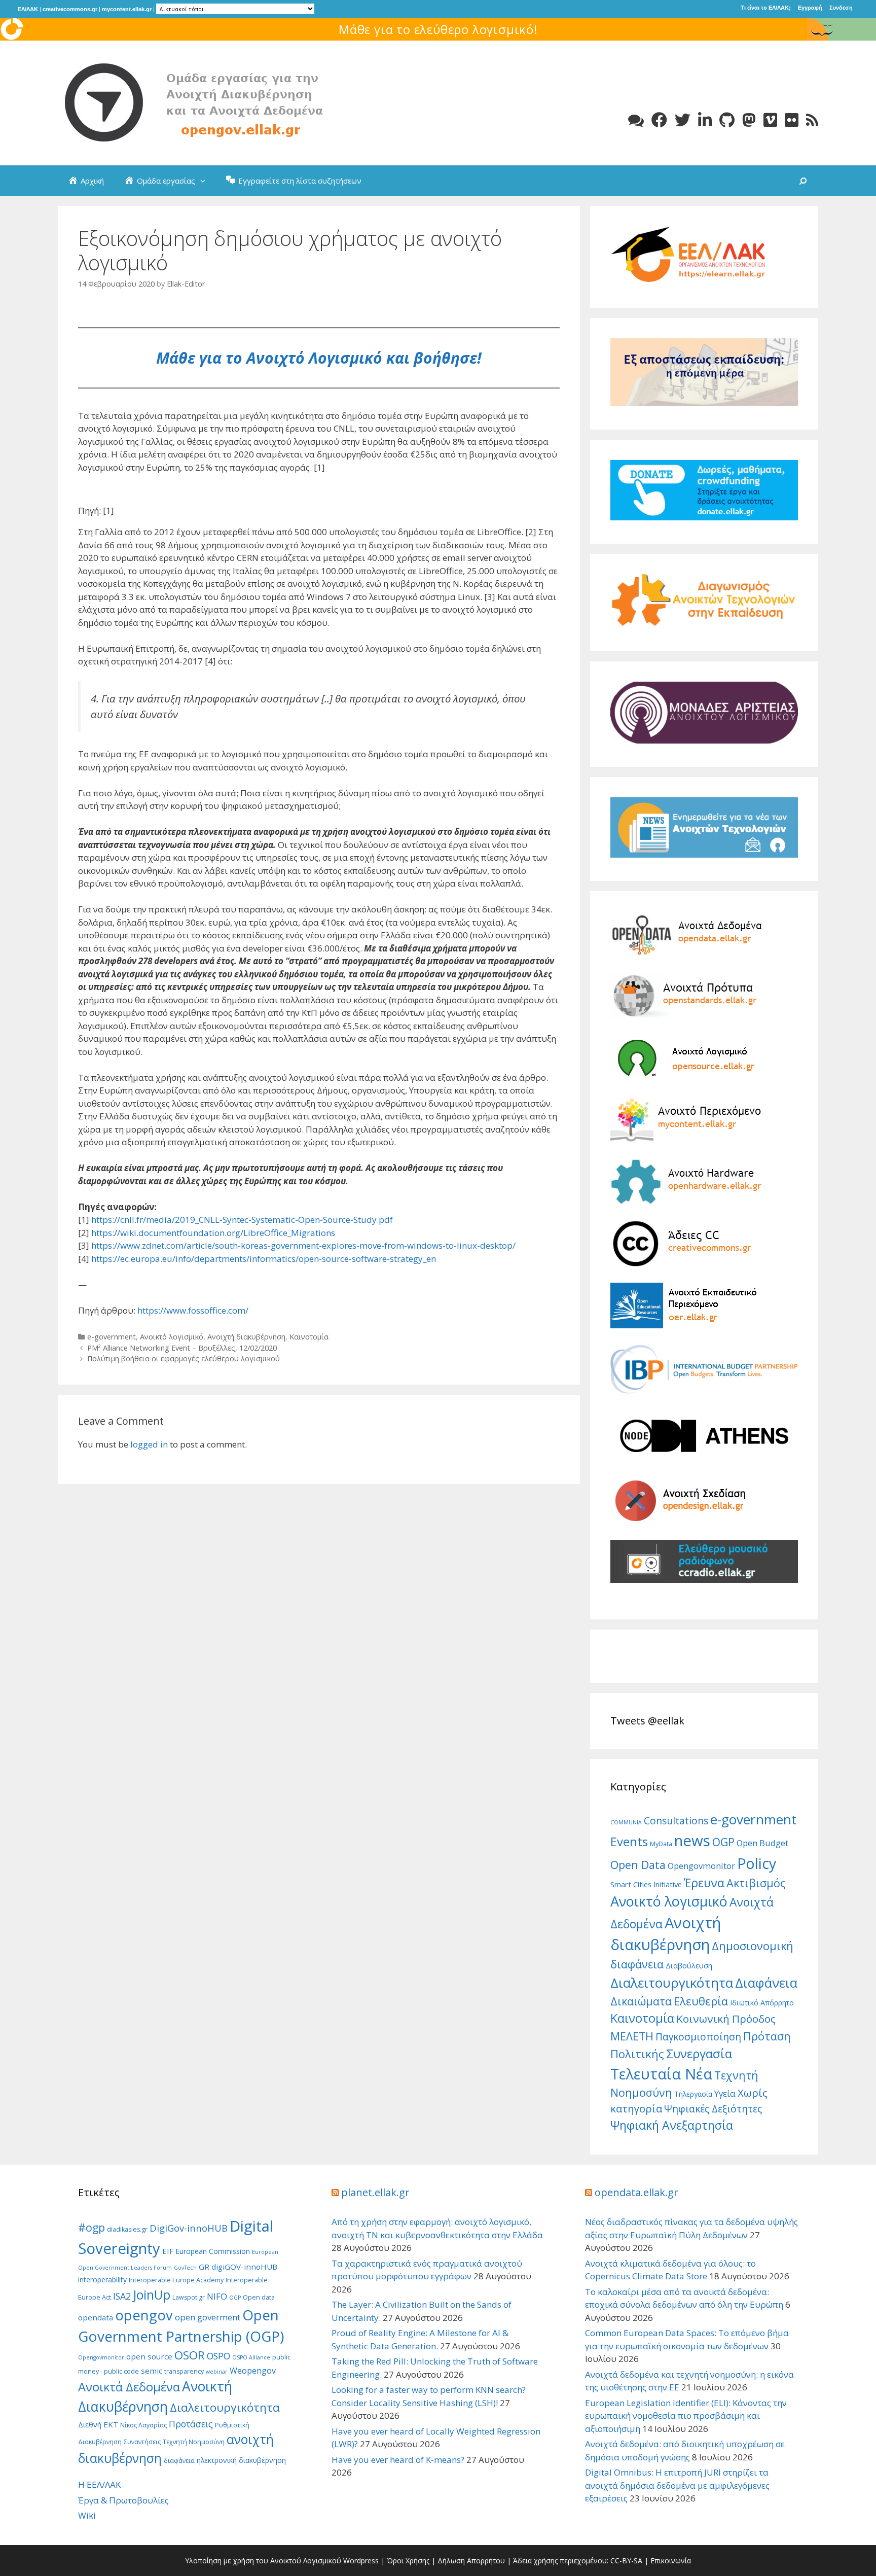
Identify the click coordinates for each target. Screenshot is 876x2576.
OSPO (218, 2356)
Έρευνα (704, 1883)
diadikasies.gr (127, 2229)
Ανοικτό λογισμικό (172, 1337)
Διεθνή (90, 2425)
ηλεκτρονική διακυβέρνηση (241, 2460)
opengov (144, 2315)
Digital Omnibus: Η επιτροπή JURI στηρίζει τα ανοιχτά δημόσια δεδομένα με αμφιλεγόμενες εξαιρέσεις (677, 2485)
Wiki (87, 2515)
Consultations (676, 1821)
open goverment (208, 2317)
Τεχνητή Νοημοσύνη (194, 2442)
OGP (723, 1842)
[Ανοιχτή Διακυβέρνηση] (210, 102)
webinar (217, 2372)
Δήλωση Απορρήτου (471, 2561)
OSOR (190, 2355)
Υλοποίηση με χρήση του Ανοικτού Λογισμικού (263, 2561)
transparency (184, 2371)
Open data (259, 2297)
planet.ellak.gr (375, 2192)
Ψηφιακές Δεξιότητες (713, 2109)
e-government (112, 1337)
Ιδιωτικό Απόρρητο (762, 2003)
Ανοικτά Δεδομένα (129, 2387)
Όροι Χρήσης (408, 2561)
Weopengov (253, 2371)
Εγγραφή (810, 8)
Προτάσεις (191, 2424)
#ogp (92, 2227)
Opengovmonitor (701, 1866)
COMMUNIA (626, 1822)
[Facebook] (659, 120)
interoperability (102, 2280)
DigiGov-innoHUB (189, 2228)
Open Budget (762, 1843)
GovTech (185, 2268)
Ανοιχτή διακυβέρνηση (246, 1337)
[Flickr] (792, 120)
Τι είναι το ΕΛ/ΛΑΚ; (766, 8)
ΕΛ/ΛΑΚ (28, 9)
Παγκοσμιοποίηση (698, 2037)
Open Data (638, 1865)
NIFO (217, 2296)
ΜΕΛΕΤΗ (632, 2036)
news (692, 1841)
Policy (757, 1863)
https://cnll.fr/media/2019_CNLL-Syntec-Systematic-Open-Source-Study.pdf (242, 1220)
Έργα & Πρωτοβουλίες (123, 2500)
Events (629, 1841)
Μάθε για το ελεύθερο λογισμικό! (438, 29)
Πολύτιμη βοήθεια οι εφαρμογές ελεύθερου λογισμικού (184, 1358)
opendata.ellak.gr (636, 2192)
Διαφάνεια (766, 1983)
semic (152, 2371)
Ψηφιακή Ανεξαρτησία (672, 2125)
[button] (205, 181)
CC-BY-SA (626, 2561)
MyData (661, 1844)
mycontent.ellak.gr (127, 9)
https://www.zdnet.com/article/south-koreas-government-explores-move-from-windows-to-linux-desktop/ (303, 1245)
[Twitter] (683, 120)
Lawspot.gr (189, 2297)
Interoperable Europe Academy (176, 2280)
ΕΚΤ (111, 2424)
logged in (149, 1444)
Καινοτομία (309, 1337)
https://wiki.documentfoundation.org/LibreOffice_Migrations (213, 1233)
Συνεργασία (699, 2053)
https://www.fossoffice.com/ (193, 1310)
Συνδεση (841, 8)
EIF (168, 2251)
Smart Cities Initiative (646, 1884)
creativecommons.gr (70, 9)
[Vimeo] (770, 120)
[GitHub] (727, 120)
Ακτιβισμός (756, 1883)
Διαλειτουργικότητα (672, 1983)
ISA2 (122, 2296)
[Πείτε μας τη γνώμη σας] (636, 120)
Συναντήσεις (142, 2442)
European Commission (213, 2251)
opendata (96, 2317)
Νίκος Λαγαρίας (143, 2425)
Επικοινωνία (671, 2561)
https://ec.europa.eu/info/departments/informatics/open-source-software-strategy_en (264, 1259)
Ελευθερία (701, 2001)
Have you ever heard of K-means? (398, 2460)
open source (149, 2356)
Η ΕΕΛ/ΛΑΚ (99, 2484)
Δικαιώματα (641, 2001)
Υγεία (725, 2093)
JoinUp (152, 2295)
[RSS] (812, 120)
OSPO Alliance (251, 2357)
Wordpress (361, 2561)
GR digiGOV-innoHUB (238, 2267)
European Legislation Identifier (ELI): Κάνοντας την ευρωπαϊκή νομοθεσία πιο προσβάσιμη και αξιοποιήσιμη (686, 2416)
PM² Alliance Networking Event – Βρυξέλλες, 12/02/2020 (182, 1348)
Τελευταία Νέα (661, 2074)
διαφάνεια (179, 2461)
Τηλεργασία (693, 2094)
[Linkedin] (705, 120)
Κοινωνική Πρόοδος (726, 2019)
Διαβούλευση (689, 1965)
